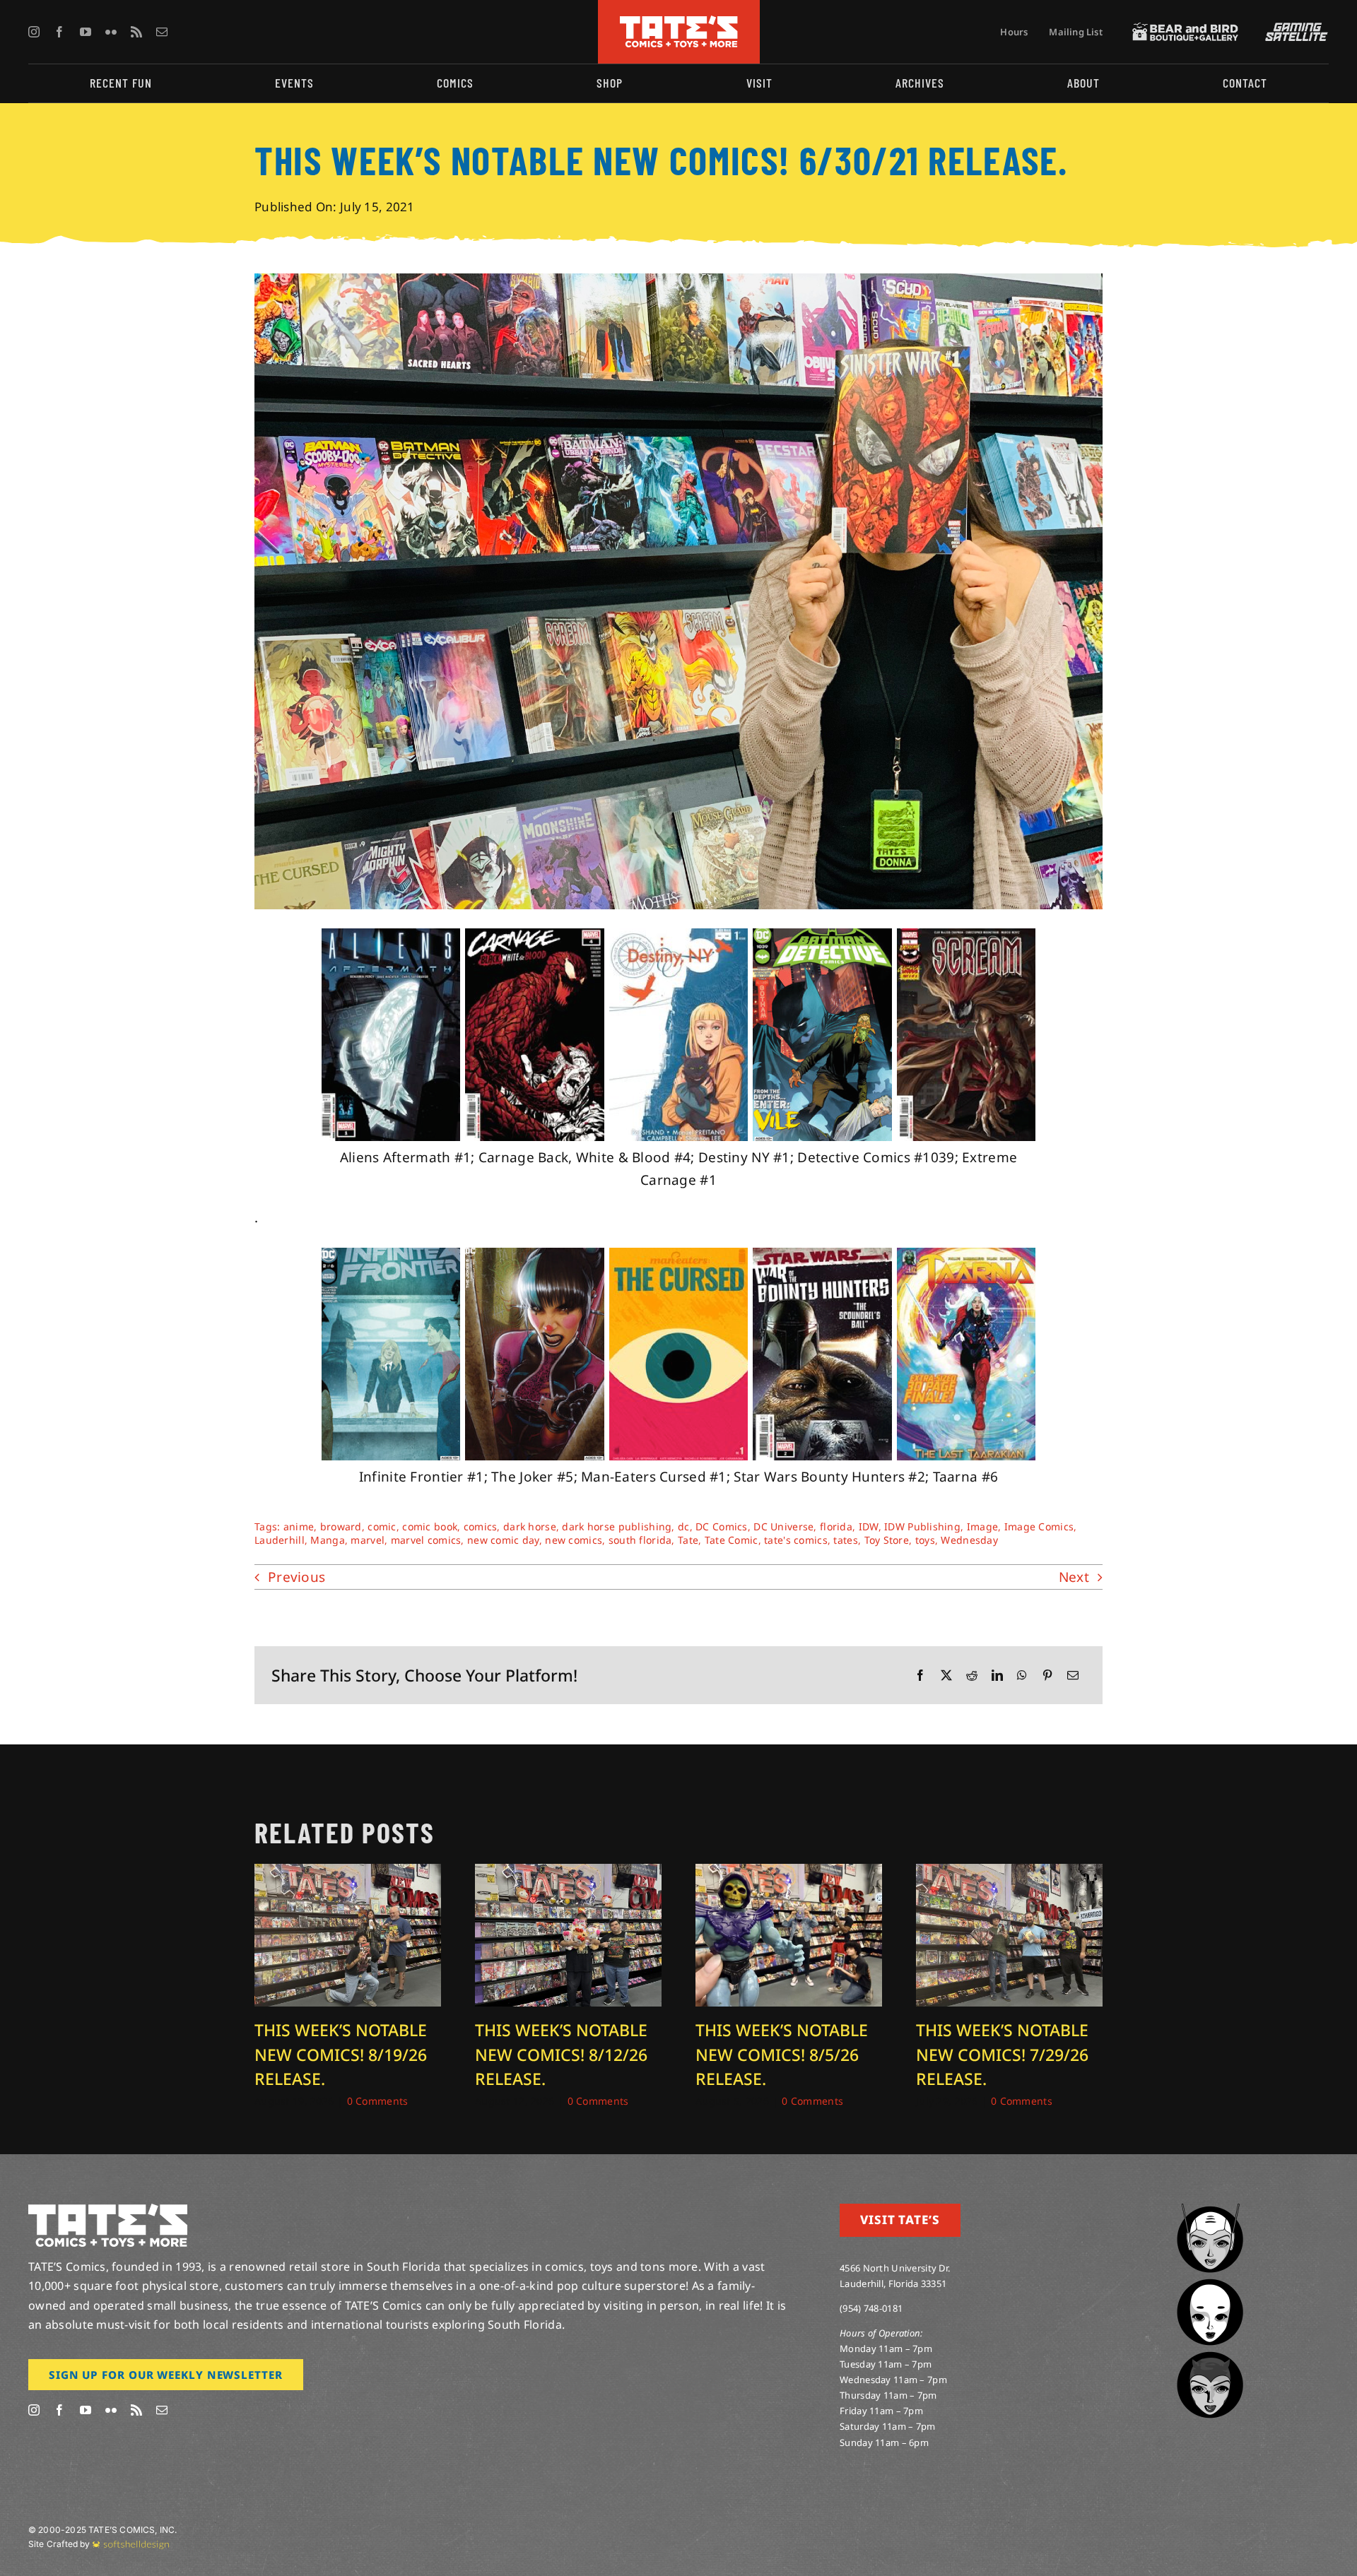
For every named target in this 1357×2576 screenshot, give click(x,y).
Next (1074, 1577)
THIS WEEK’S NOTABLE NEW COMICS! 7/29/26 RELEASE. (1002, 2054)
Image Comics (1039, 1526)
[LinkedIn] (997, 1676)
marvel (368, 1540)
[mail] (162, 32)
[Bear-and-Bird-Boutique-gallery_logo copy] (1185, 29)
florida (836, 1526)
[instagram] (34, 32)
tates (845, 1540)
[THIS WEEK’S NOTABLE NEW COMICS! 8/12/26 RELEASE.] (568, 1873)
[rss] (136, 32)
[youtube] (86, 32)
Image (982, 1526)
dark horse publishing (617, 1526)
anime (299, 1526)
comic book (430, 1526)
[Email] (1073, 1676)
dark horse (530, 1526)
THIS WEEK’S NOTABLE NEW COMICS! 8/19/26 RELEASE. (341, 2054)
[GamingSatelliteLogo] (1293, 29)
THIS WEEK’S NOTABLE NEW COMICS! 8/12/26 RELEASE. (561, 2054)
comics (481, 1526)
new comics (574, 1540)
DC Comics (722, 1526)
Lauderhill (280, 1540)
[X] (946, 1676)
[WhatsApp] (1022, 1676)
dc (684, 1526)
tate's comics (796, 1540)
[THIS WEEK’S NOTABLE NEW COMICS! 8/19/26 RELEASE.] (348, 1873)
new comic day (503, 1540)
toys (925, 1540)
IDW (869, 1526)
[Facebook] (920, 1676)
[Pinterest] (1047, 1676)
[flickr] (111, 32)
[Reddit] (972, 1676)
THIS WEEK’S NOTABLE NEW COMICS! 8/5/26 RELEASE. (782, 2054)
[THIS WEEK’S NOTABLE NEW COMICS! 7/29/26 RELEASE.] (1009, 1873)
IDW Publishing (922, 1526)
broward (341, 1526)
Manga (327, 1540)
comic (382, 1526)
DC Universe (783, 1526)
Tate (688, 1540)
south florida (640, 1540)
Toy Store (887, 1540)
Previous (296, 1577)
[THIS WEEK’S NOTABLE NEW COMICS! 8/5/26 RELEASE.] (789, 1873)
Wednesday (969, 1540)
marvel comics (426, 1540)
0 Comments (378, 2101)
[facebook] (59, 32)
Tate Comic (732, 1540)
